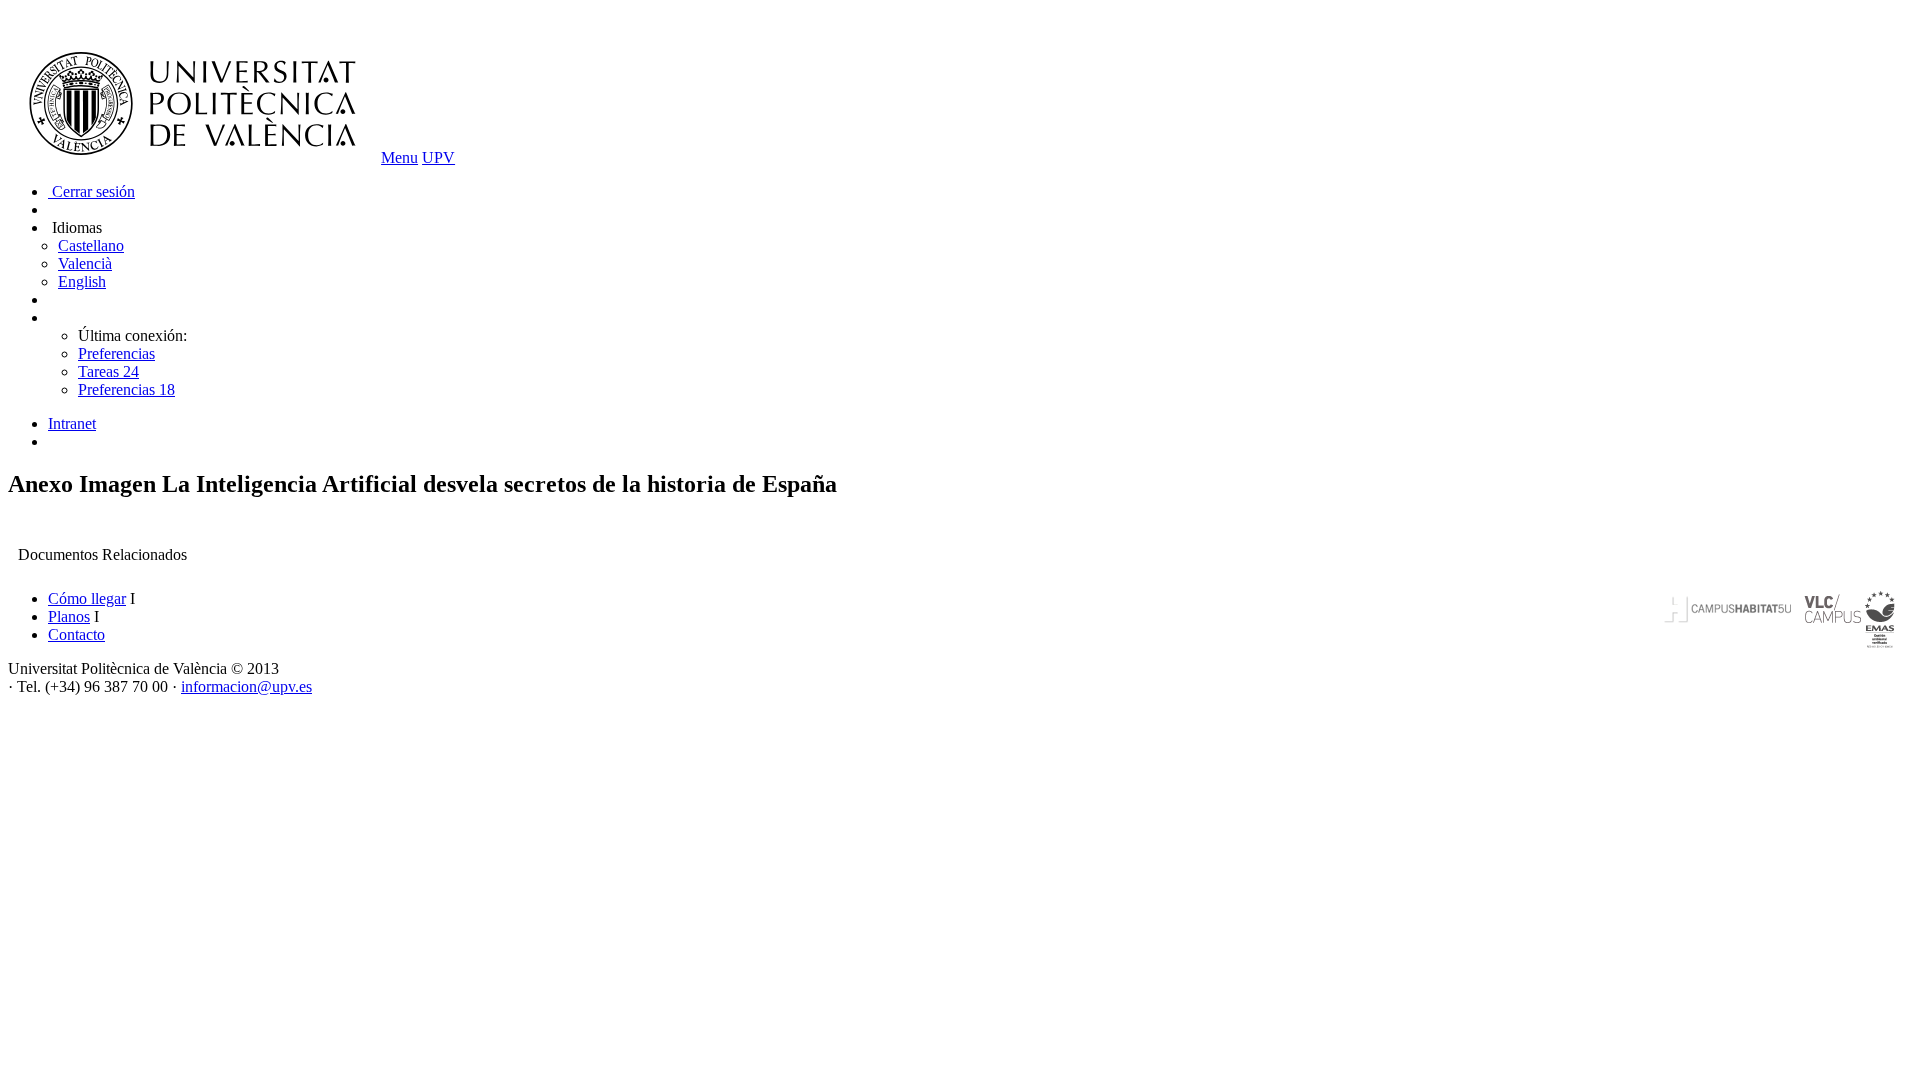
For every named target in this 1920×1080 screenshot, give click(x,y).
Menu (399, 157)
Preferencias (116, 353)
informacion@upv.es (246, 686)
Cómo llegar (87, 598)
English (82, 281)
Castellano (91, 245)
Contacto (76, 634)
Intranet (72, 423)
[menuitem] (980, 424)
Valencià (85, 263)
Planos (69, 616)
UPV (438, 157)
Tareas (108, 371)
